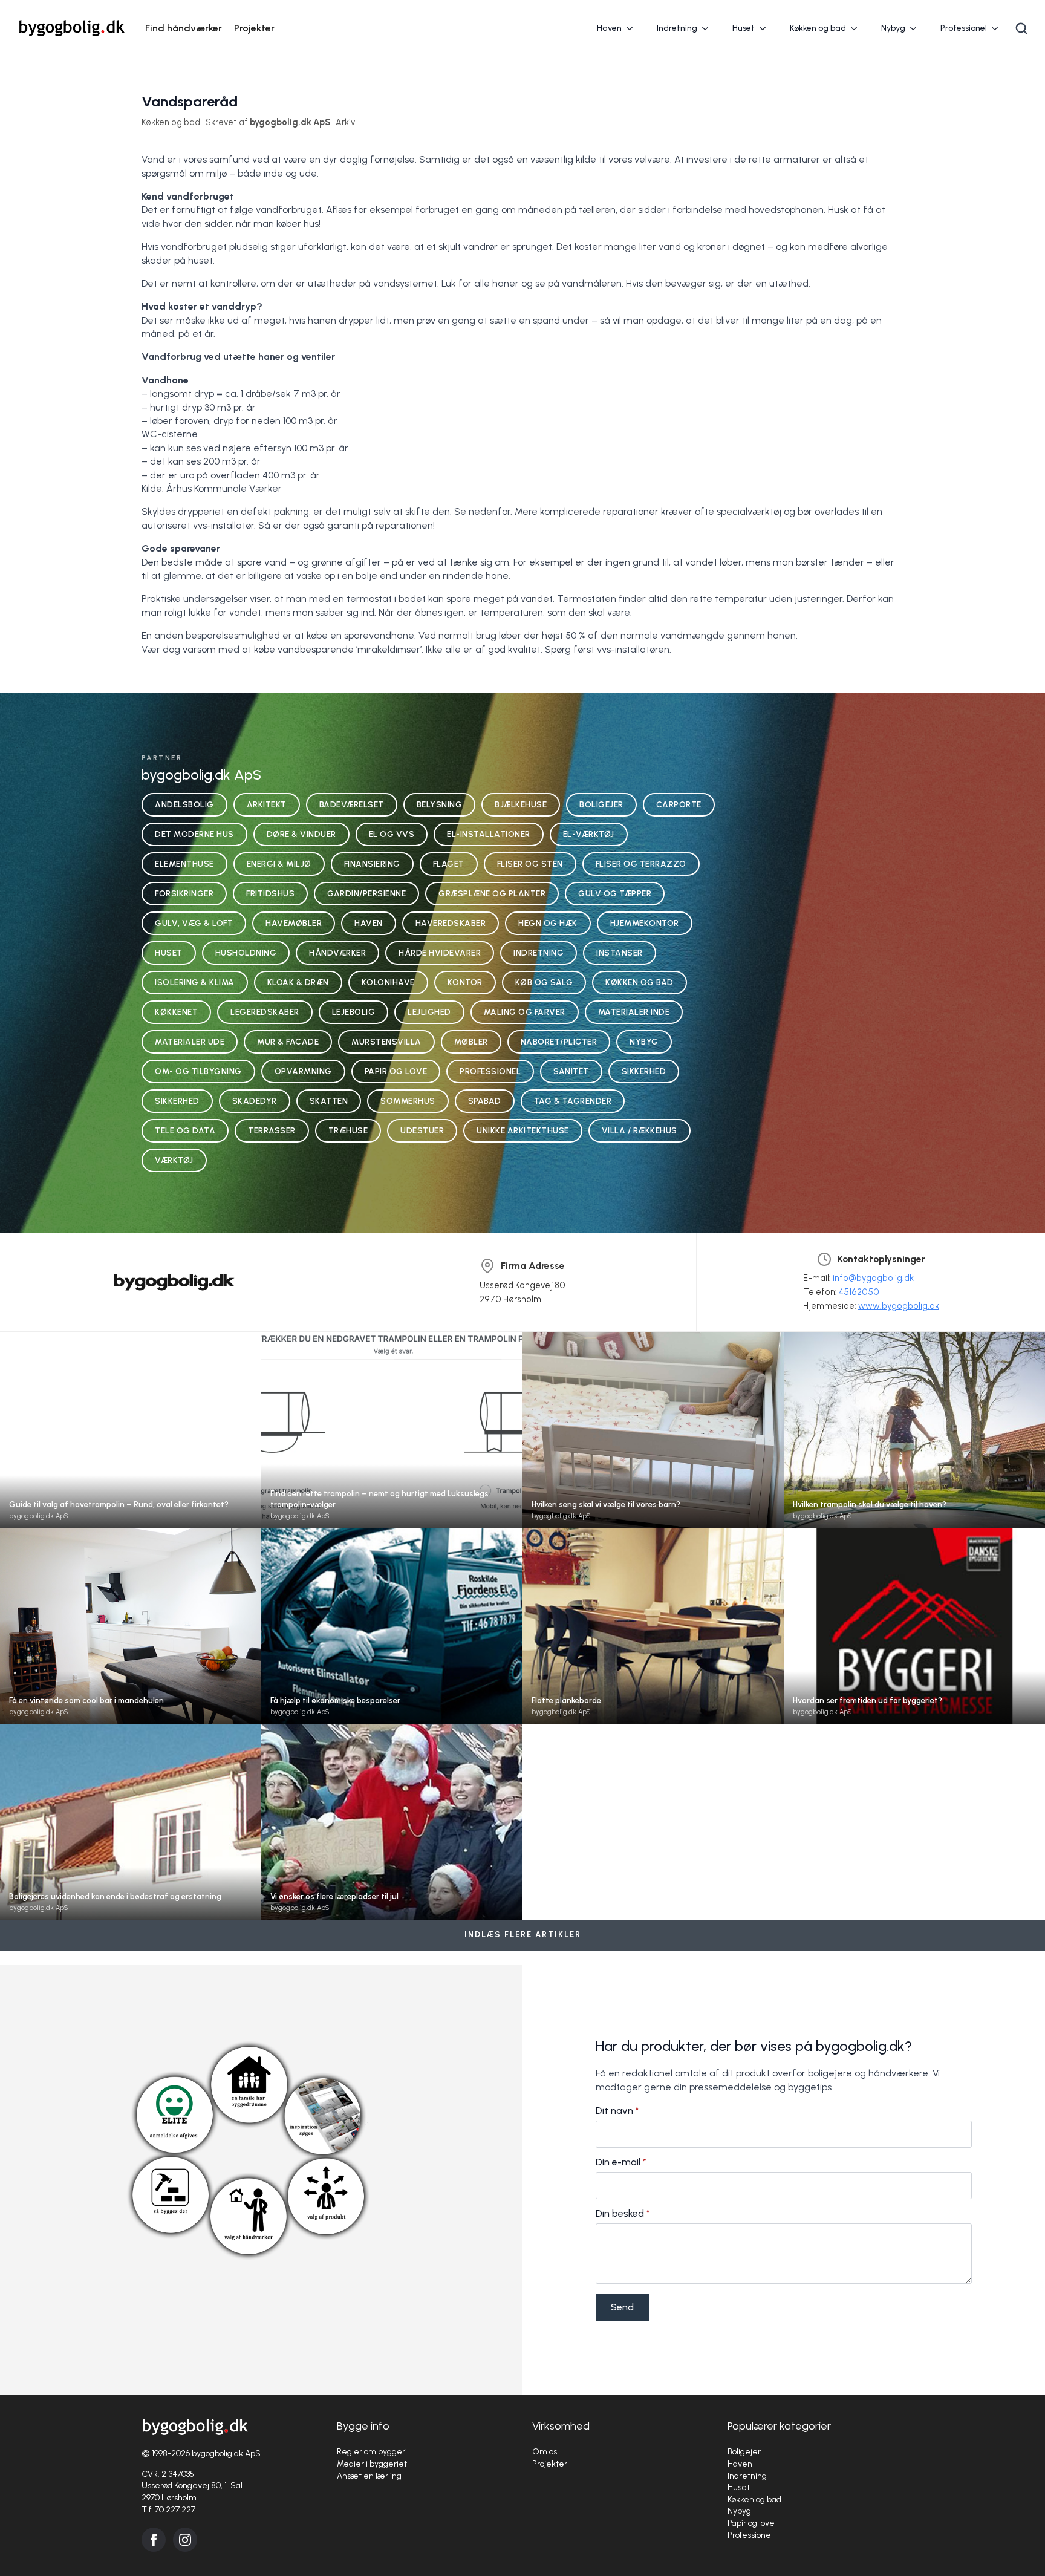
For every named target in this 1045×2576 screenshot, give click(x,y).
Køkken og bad (818, 28)
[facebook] (154, 2540)
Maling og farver (525, 1012)
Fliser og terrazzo (641, 864)
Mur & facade (288, 1042)
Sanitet (571, 1071)
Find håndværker (184, 28)
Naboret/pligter (559, 1042)
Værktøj (174, 1160)
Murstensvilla (386, 1042)
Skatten (329, 1101)
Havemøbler (294, 923)
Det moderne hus (194, 834)
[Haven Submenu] (633, 28)
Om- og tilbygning (198, 1071)
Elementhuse (184, 864)
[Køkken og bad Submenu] (858, 28)
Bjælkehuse (521, 804)
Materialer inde (634, 1012)
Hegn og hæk (548, 923)
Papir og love (396, 1071)
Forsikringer (184, 893)
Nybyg (893, 28)
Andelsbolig (184, 804)
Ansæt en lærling (369, 2476)
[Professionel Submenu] (998, 28)
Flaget (449, 864)
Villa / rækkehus (640, 1130)
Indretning (677, 28)
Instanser (620, 953)
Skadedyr (255, 1101)
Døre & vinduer (301, 834)
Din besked (623, 2214)
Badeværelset (352, 804)
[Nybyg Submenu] (917, 28)
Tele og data (185, 1130)
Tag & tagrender (573, 1101)
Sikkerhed (644, 1071)
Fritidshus (270, 893)
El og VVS (392, 834)
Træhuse (348, 1130)
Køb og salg (544, 982)
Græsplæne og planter (492, 893)
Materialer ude (190, 1042)
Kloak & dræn (298, 982)
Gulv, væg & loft (194, 923)
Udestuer (422, 1130)
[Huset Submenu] (766, 28)
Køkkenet (176, 1012)
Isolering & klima (195, 982)
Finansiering (372, 864)
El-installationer (489, 834)
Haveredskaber (451, 923)
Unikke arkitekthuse (523, 1130)
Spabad (485, 1101)
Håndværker (337, 953)
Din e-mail (621, 2162)
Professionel (964, 28)
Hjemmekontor (645, 923)
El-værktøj (589, 834)
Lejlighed (429, 1012)
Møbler (471, 1042)
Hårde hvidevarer (440, 953)
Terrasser (272, 1130)
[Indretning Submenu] (709, 28)
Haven (609, 28)
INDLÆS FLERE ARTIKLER (523, 1935)
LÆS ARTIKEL (131, 1441)
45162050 (859, 1292)
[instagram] (185, 2540)
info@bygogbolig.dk (873, 1278)
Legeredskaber (265, 1012)
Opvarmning (303, 1071)
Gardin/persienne (366, 893)
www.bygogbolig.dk (899, 1306)
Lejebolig (354, 1012)
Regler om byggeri (372, 2452)
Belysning (440, 804)
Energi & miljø (279, 864)
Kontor (465, 982)
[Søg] (1021, 28)
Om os (545, 2452)
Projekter (254, 28)
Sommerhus (408, 1101)
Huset (744, 28)
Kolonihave (388, 982)
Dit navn (617, 2111)
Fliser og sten (530, 864)
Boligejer (601, 804)
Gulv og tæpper (615, 893)
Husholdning (246, 953)
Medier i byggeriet (372, 2464)
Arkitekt (267, 804)
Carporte (679, 804)
